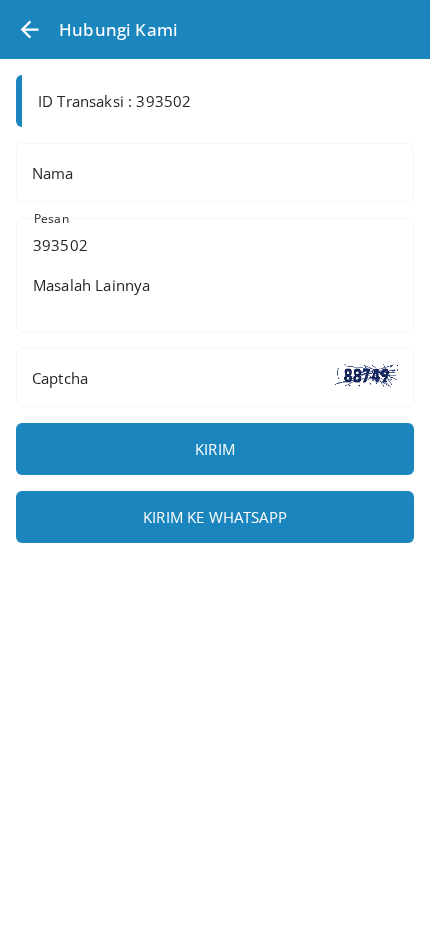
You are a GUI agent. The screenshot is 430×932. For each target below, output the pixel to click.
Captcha (60, 378)
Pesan (51, 218)
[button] (29, 29)
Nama (53, 173)
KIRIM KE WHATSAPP (215, 517)
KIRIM (215, 449)
